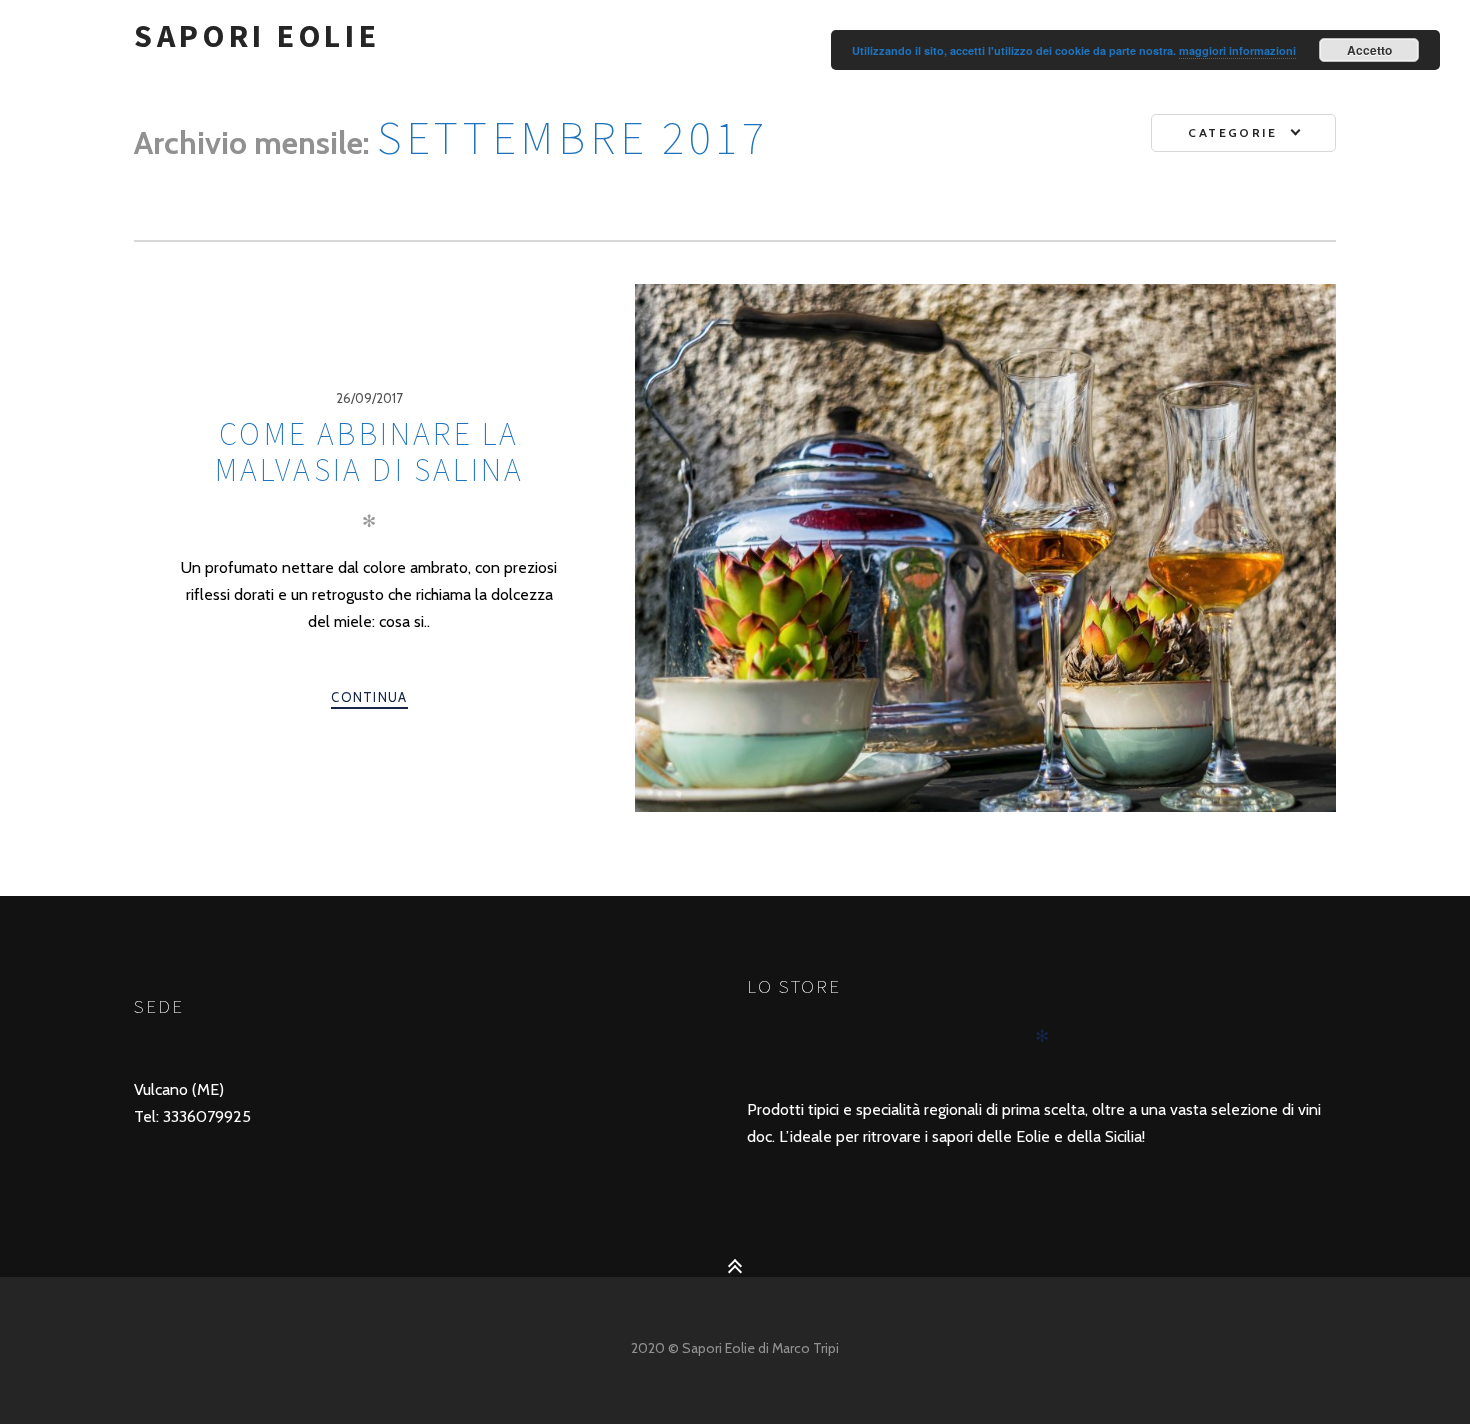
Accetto (1369, 50)
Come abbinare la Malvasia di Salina (370, 452)
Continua (369, 697)
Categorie (1232, 132)
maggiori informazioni (1237, 50)
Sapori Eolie (257, 36)
